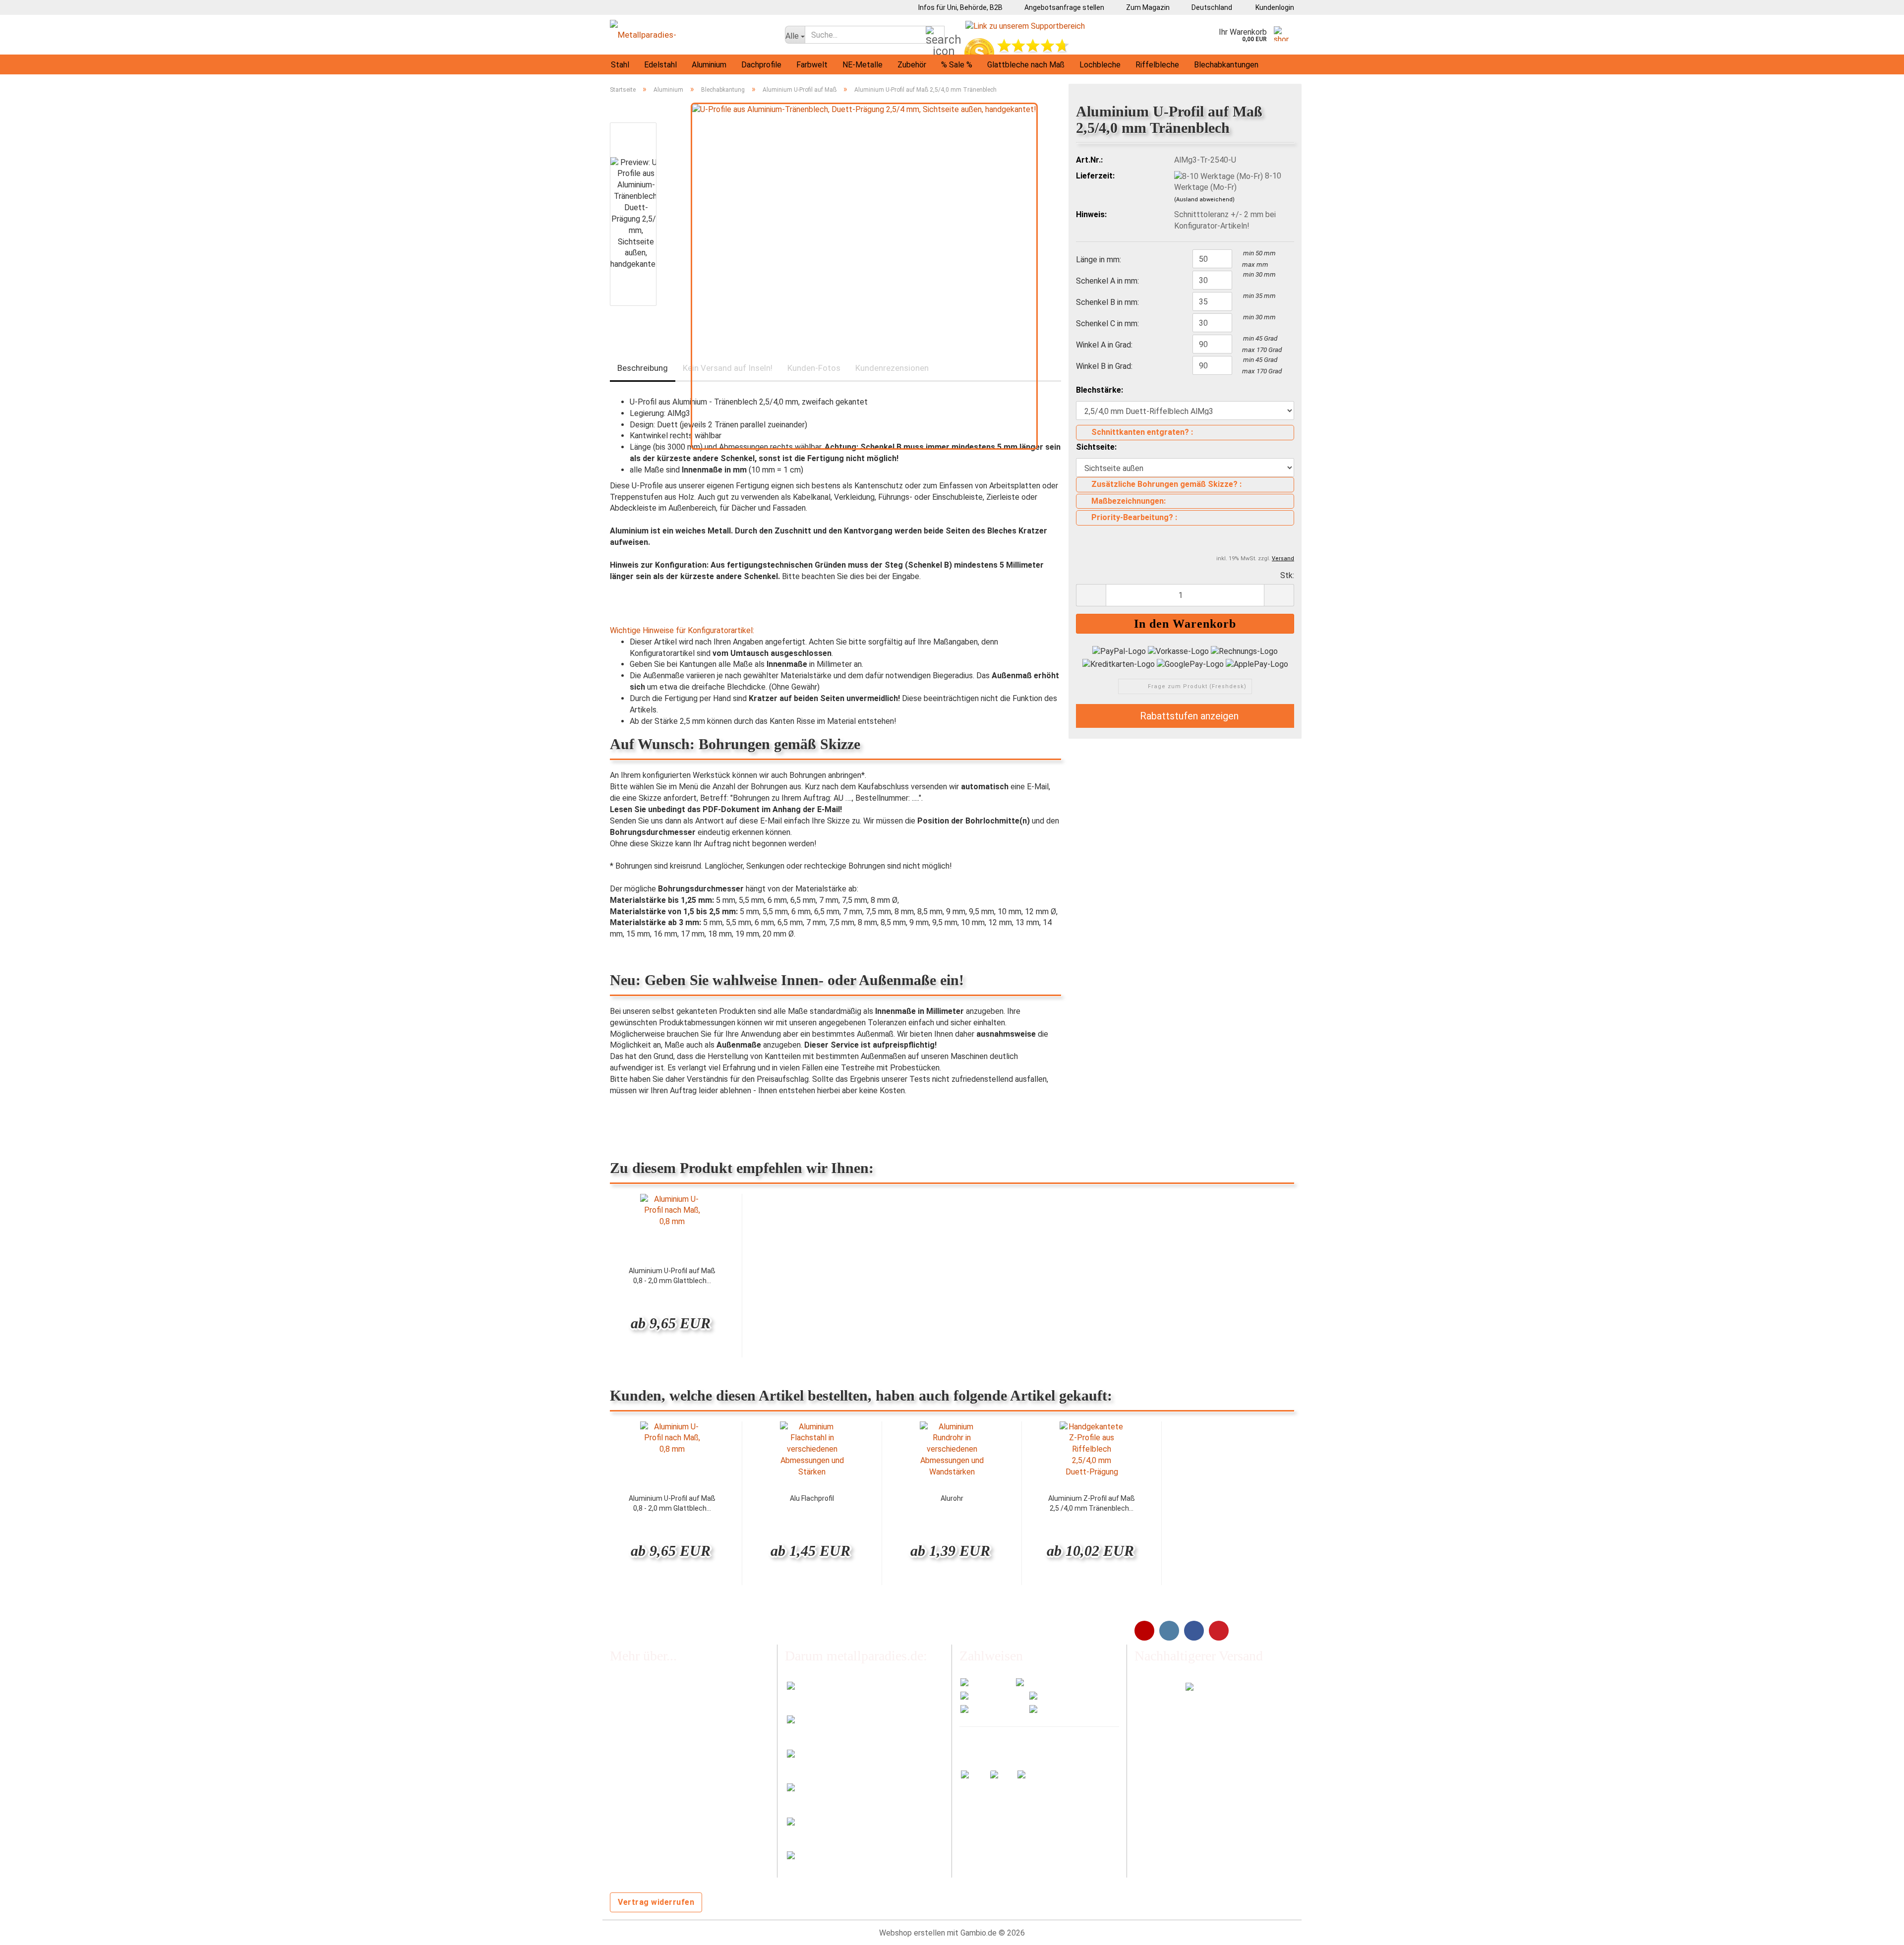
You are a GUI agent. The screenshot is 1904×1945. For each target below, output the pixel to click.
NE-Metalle (863, 65)
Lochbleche (1100, 65)
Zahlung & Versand (642, 1727)
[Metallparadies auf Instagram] (1169, 1631)
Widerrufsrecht (636, 1767)
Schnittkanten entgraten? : (1142, 432)
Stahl (620, 65)
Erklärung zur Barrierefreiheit (659, 1828)
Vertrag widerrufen (656, 1902)
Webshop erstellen (912, 1933)
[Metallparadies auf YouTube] (1144, 1631)
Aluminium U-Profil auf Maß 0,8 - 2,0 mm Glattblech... (672, 1276)
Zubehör (912, 65)
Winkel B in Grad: (1104, 366)
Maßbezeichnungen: (1129, 501)
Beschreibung (643, 368)
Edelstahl (660, 65)
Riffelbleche (1157, 65)
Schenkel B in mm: (1107, 302)
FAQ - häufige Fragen (646, 1686)
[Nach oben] (1877, 1930)
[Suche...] (935, 35)
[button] (1208, 7)
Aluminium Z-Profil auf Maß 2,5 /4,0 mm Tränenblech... (1092, 1503)
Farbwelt (812, 65)
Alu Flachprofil (812, 1498)
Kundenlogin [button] (1273, 7)
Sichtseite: (1096, 447)
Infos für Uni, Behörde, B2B (960, 7)
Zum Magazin (1147, 7)
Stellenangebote (639, 1747)
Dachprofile (761, 65)
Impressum (629, 1787)
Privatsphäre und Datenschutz (663, 1848)
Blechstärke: (1100, 390)
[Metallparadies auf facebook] (1194, 1631)
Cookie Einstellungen (646, 1867)
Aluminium (709, 65)
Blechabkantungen (1226, 65)
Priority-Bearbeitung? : (1134, 517)
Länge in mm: (1099, 260)
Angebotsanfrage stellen (1064, 7)
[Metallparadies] (690, 35)
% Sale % (957, 65)
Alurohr (952, 1498)
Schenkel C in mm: (1107, 324)
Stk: (1287, 575)
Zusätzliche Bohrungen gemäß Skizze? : (1166, 484)
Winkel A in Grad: (1104, 345)
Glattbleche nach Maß (1026, 65)
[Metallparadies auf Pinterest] (1219, 1631)
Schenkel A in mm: (1107, 281)
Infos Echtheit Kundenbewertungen (672, 1706)
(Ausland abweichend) (1204, 200)
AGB (617, 1807)
